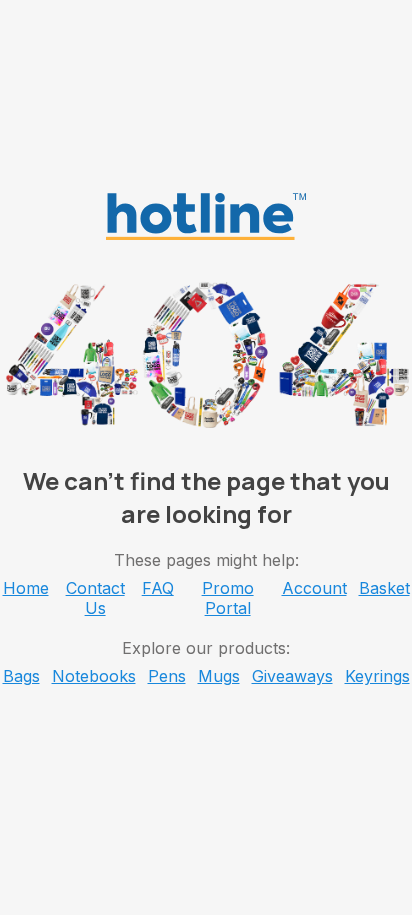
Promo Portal (228, 598)
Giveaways (292, 676)
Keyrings (377, 676)
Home (26, 588)
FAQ (158, 588)
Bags (21, 676)
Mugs (219, 676)
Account (314, 588)
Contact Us (95, 598)
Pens (167, 676)
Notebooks (94, 676)
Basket (384, 588)
